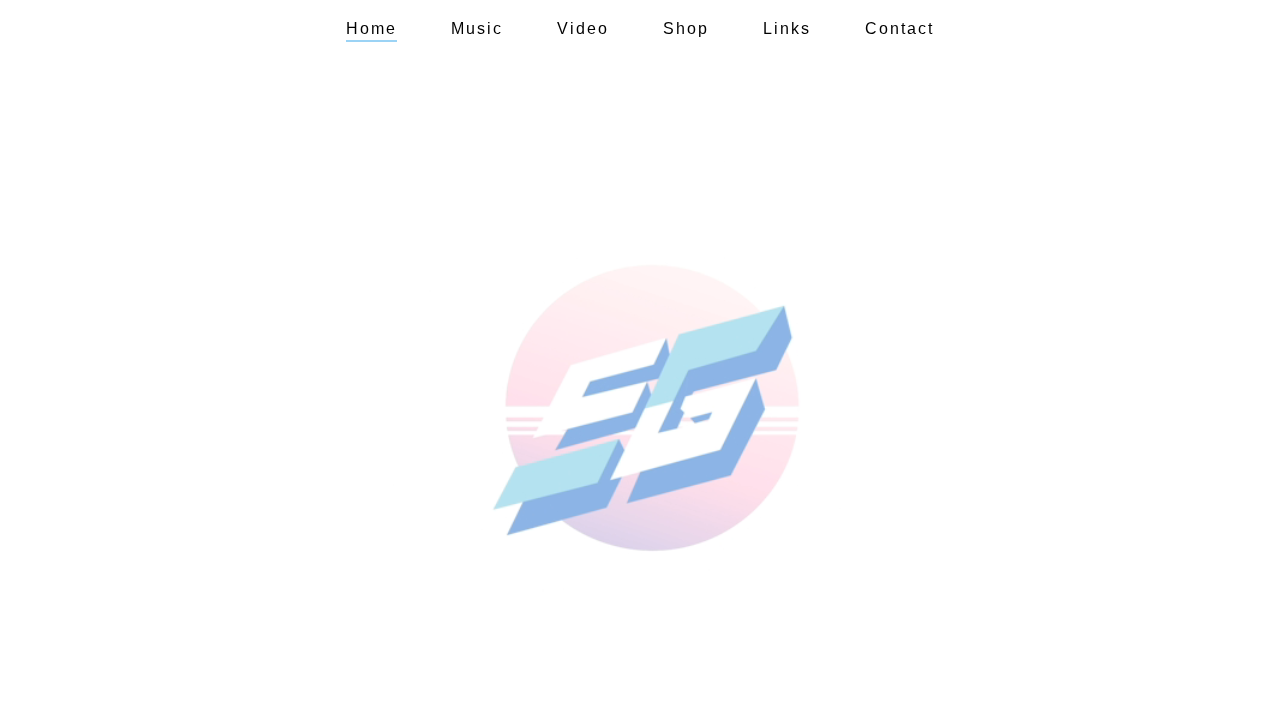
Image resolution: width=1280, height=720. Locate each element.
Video (583, 28)
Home (371, 28)
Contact (899, 28)
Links (787, 28)
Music (477, 28)
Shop (686, 28)
